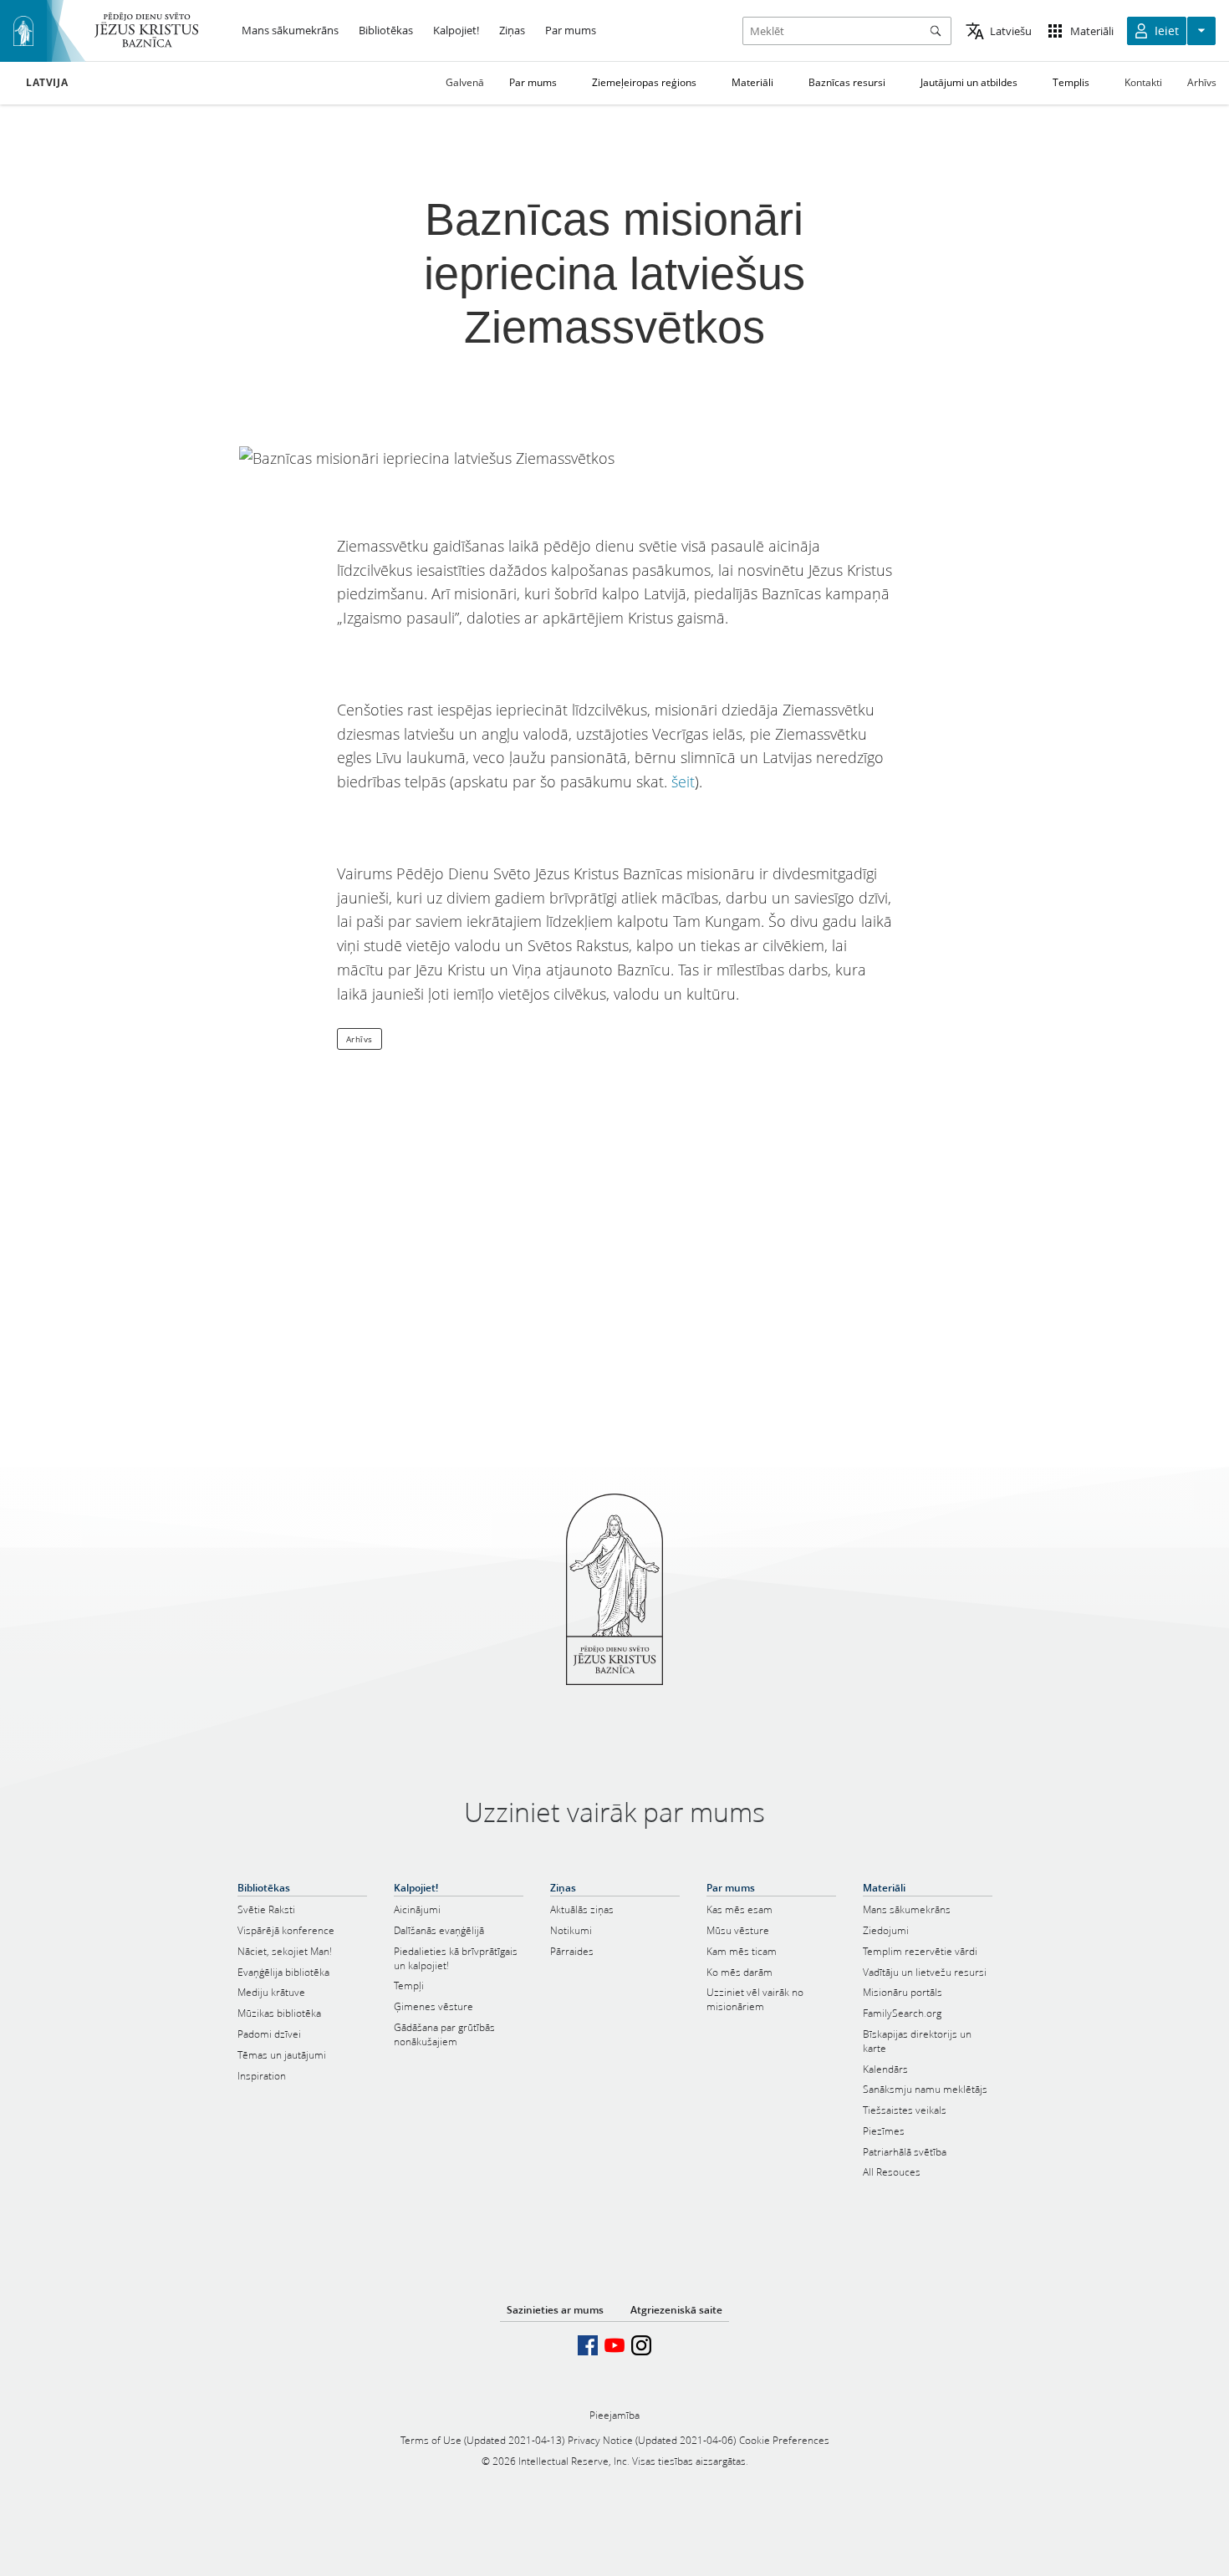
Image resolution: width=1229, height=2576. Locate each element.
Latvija (47, 83)
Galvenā (465, 82)
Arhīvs (1202, 82)
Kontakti (1143, 82)
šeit (683, 781)
